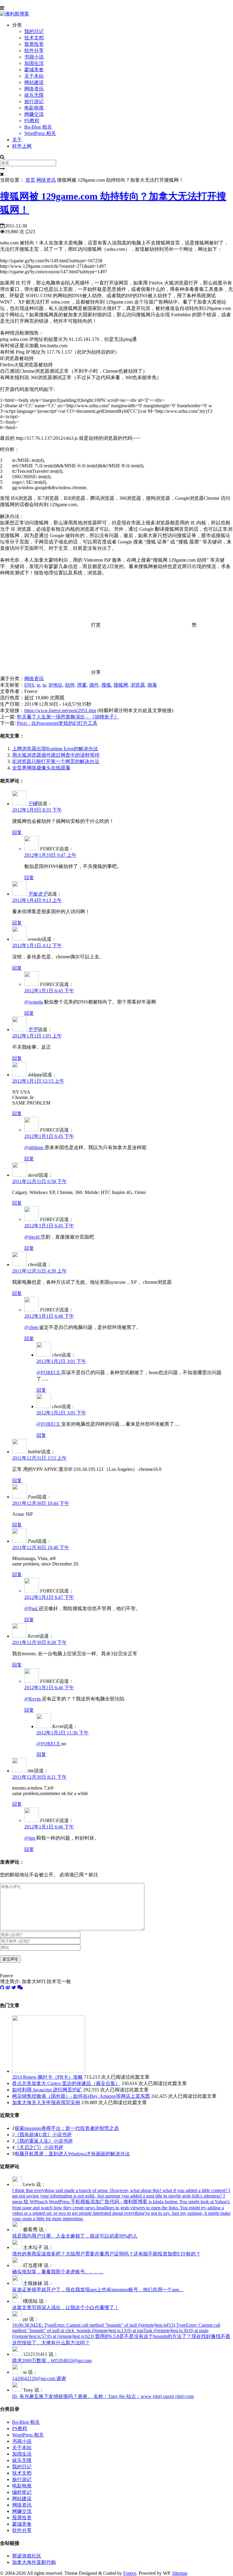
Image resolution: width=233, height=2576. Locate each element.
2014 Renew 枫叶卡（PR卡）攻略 (47, 2077)
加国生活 (34, 63)
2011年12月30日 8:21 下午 (39, 1777)
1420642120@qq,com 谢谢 (39, 2378)
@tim (30, 1838)
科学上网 (22, 146)
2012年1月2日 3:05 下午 (61, 1413)
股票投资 (34, 44)
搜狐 (106, 685)
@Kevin (33, 1699)
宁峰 (33, 804)
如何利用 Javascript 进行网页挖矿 (47, 2090)
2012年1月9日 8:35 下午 (37, 810)
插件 (94, 685)
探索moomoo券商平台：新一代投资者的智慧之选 (67, 2128)
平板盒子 (38, 894)
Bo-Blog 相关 (38, 127)
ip (44, 685)
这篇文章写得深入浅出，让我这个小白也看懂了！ (66, 2307)
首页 (30, 180)
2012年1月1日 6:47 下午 (49, 1597)
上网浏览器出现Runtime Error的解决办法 (55, 749)
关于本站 (34, 76)
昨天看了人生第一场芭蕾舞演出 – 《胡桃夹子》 (68, 717)
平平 (33, 1029)
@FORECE (49, 1372)
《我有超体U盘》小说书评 (43, 2135)
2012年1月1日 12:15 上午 (38, 1081)
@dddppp (34, 1147)
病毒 (152, 685)
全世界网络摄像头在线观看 (41, 768)
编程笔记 (22, 2492)
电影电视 (34, 108)
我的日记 (34, 31)
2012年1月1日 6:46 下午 (49, 1316)
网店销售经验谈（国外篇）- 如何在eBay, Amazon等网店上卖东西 (81, 2096)
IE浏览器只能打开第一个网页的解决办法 (56, 761)
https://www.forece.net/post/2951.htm (60, 710)
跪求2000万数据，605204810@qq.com (52, 2361)
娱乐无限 (34, 95)
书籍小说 (34, 57)
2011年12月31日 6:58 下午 (39, 1181)
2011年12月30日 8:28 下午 (39, 1642)
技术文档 (34, 38)
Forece (130, 2573)
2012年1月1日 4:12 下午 (37, 945)
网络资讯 (34, 89)
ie (38, 685)
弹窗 (82, 685)
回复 (17, 832)
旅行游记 (34, 101)
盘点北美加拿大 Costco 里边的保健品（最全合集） (66, 2083)
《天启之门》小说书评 (39, 2147)
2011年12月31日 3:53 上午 (39, 1458)
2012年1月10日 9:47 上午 (50, 855)
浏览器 (138, 685)
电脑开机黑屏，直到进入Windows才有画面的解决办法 (72, 2154)
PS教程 (32, 121)
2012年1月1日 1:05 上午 (37, 1036)
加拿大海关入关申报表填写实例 (46, 2102)
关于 (17, 140)
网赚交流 (34, 114)
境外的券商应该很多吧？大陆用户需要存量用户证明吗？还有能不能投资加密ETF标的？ (106, 2254)
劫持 (70, 685)
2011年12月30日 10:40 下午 (41, 1547)
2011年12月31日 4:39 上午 (39, 1271)
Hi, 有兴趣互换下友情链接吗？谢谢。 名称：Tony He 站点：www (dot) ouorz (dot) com (103, 2396)
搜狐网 (121, 685)
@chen (32, 1327)
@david (32, 1237)
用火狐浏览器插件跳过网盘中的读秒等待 (56, 755)
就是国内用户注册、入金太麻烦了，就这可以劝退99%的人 (75, 2236)
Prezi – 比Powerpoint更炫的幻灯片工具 (57, 723)
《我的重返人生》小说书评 (44, 2141)
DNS (29, 685)
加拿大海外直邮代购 (34, 2562)
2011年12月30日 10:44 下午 (41, 1503)
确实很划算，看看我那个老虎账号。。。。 (58, 2272)
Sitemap (180, 2573)
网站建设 (34, 82)
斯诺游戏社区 (27, 2556)
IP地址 (56, 685)
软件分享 (34, 50)
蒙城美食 (34, 70)
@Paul (31, 1608)
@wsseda (34, 1002)
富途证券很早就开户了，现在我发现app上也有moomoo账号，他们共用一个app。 (98, 2290)
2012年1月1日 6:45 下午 (49, 991)
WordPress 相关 (40, 133)
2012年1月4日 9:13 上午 (37, 900)
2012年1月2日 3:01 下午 (61, 1361)
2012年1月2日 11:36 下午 (62, 1733)
